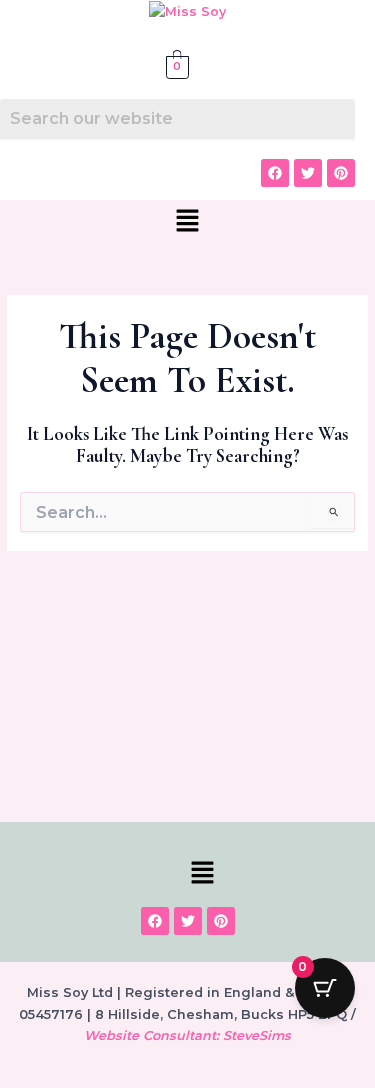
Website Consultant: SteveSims (187, 1035)
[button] (187, 222)
